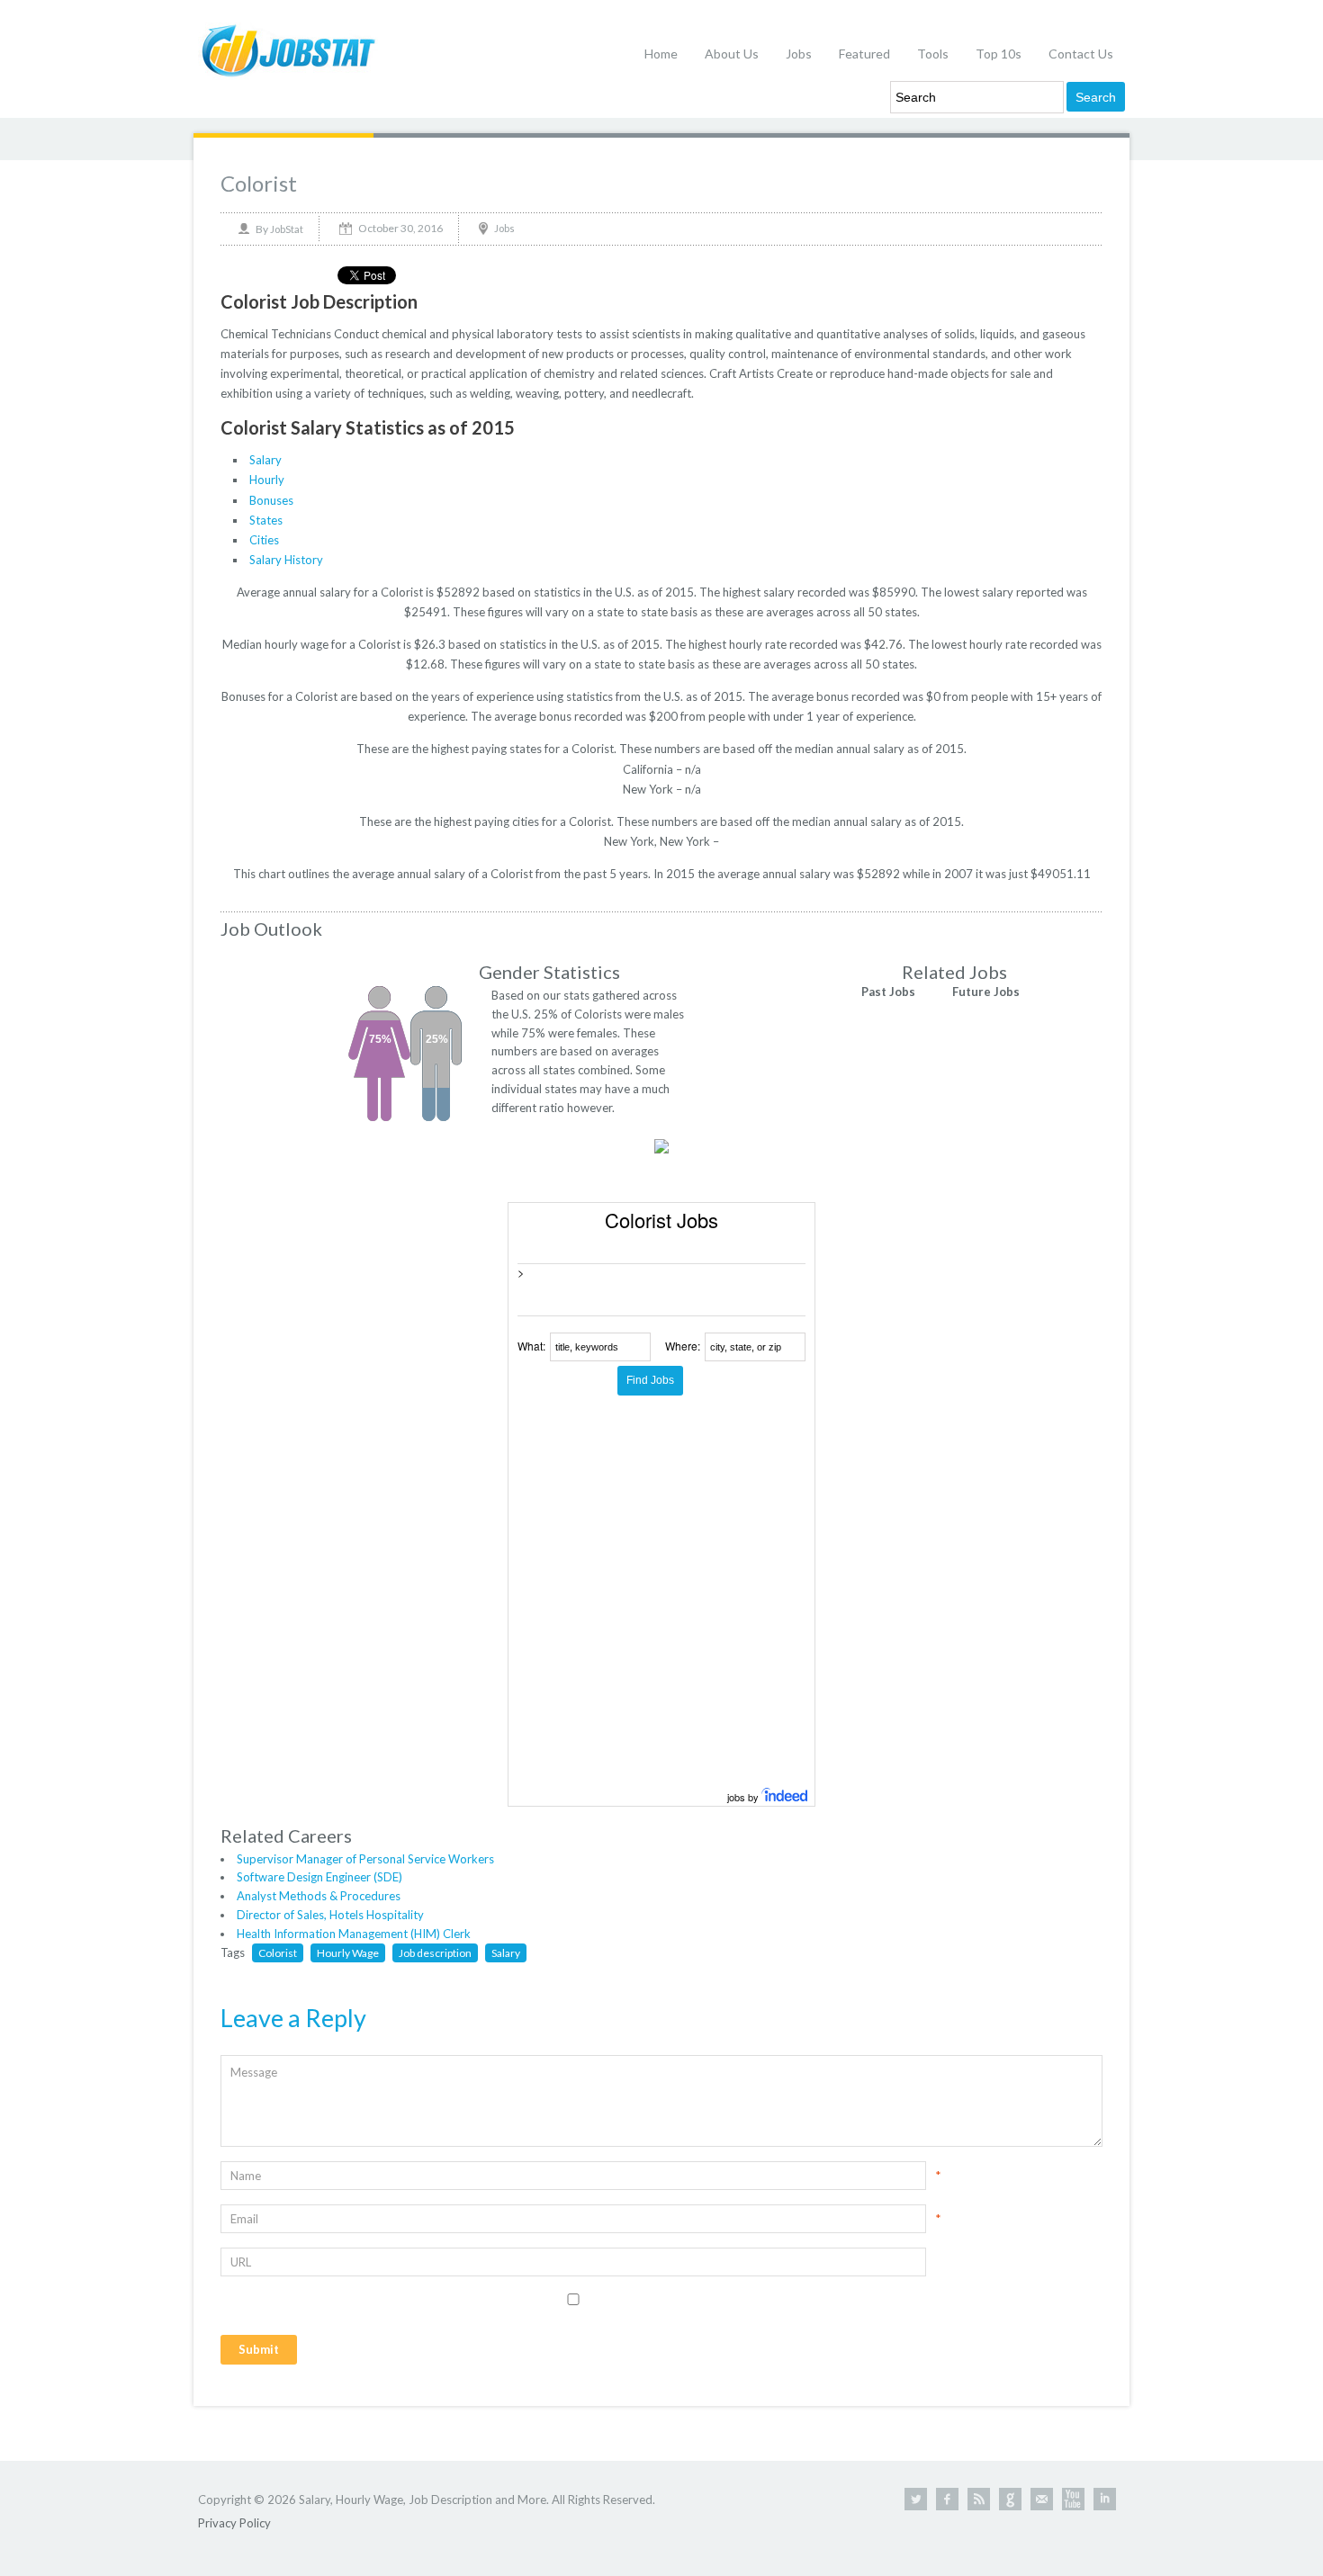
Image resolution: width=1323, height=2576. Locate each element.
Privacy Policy (234, 2523)
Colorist (259, 183)
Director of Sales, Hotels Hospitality (330, 1915)
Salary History (286, 560)
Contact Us (1081, 54)
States (266, 520)
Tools (933, 54)
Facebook (947, 2499)
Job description (435, 1953)
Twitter (916, 2499)
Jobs (799, 54)
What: (531, 1346)
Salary (265, 460)
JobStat (287, 229)
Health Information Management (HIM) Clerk (354, 1934)
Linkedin (1105, 2499)
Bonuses (271, 500)
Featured (864, 54)
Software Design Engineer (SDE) (319, 1877)
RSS (979, 2499)
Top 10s (999, 54)
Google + (1010, 2499)
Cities (264, 540)
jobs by (744, 1797)
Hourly (267, 480)
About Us (732, 54)
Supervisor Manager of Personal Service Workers (365, 1859)
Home (661, 54)
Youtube (1073, 2499)
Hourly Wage (348, 1953)
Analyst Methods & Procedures (319, 1896)
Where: (683, 1346)
